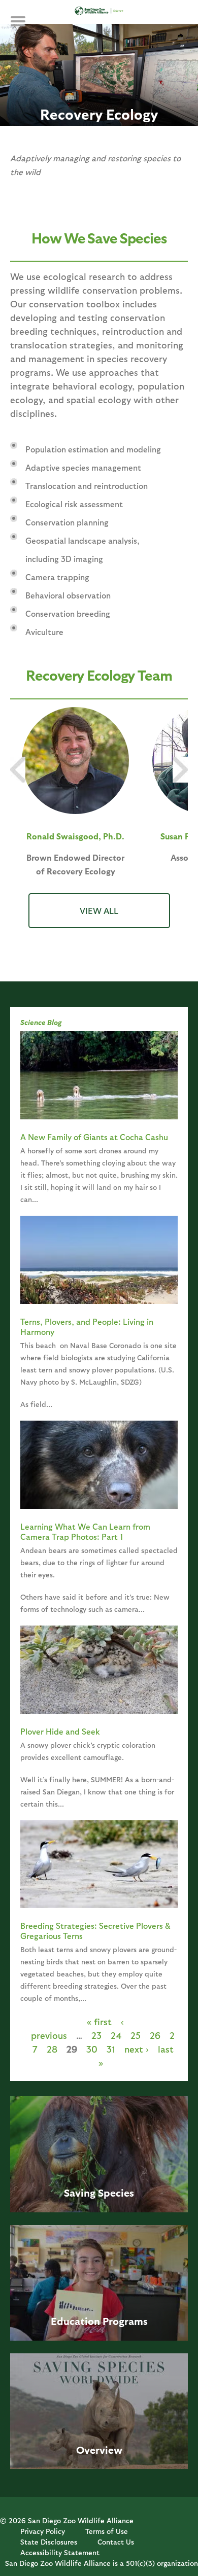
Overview (99, 2450)
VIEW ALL (99, 910)
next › (137, 2049)
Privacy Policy (43, 2531)
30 (92, 2049)
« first (99, 2021)
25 (136, 2035)
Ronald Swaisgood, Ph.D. (75, 836)
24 (116, 2035)
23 (96, 2035)
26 (155, 2035)
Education (75, 2321)
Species (116, 2193)
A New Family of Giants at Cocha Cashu (94, 1137)
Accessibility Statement (60, 2552)
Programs (125, 2321)
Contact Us (116, 2542)
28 (52, 2049)
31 (111, 2049)
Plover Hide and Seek (60, 1731)
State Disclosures (49, 2542)
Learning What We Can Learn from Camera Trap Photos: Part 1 (85, 1531)
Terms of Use (107, 2531)
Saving (80, 2193)
